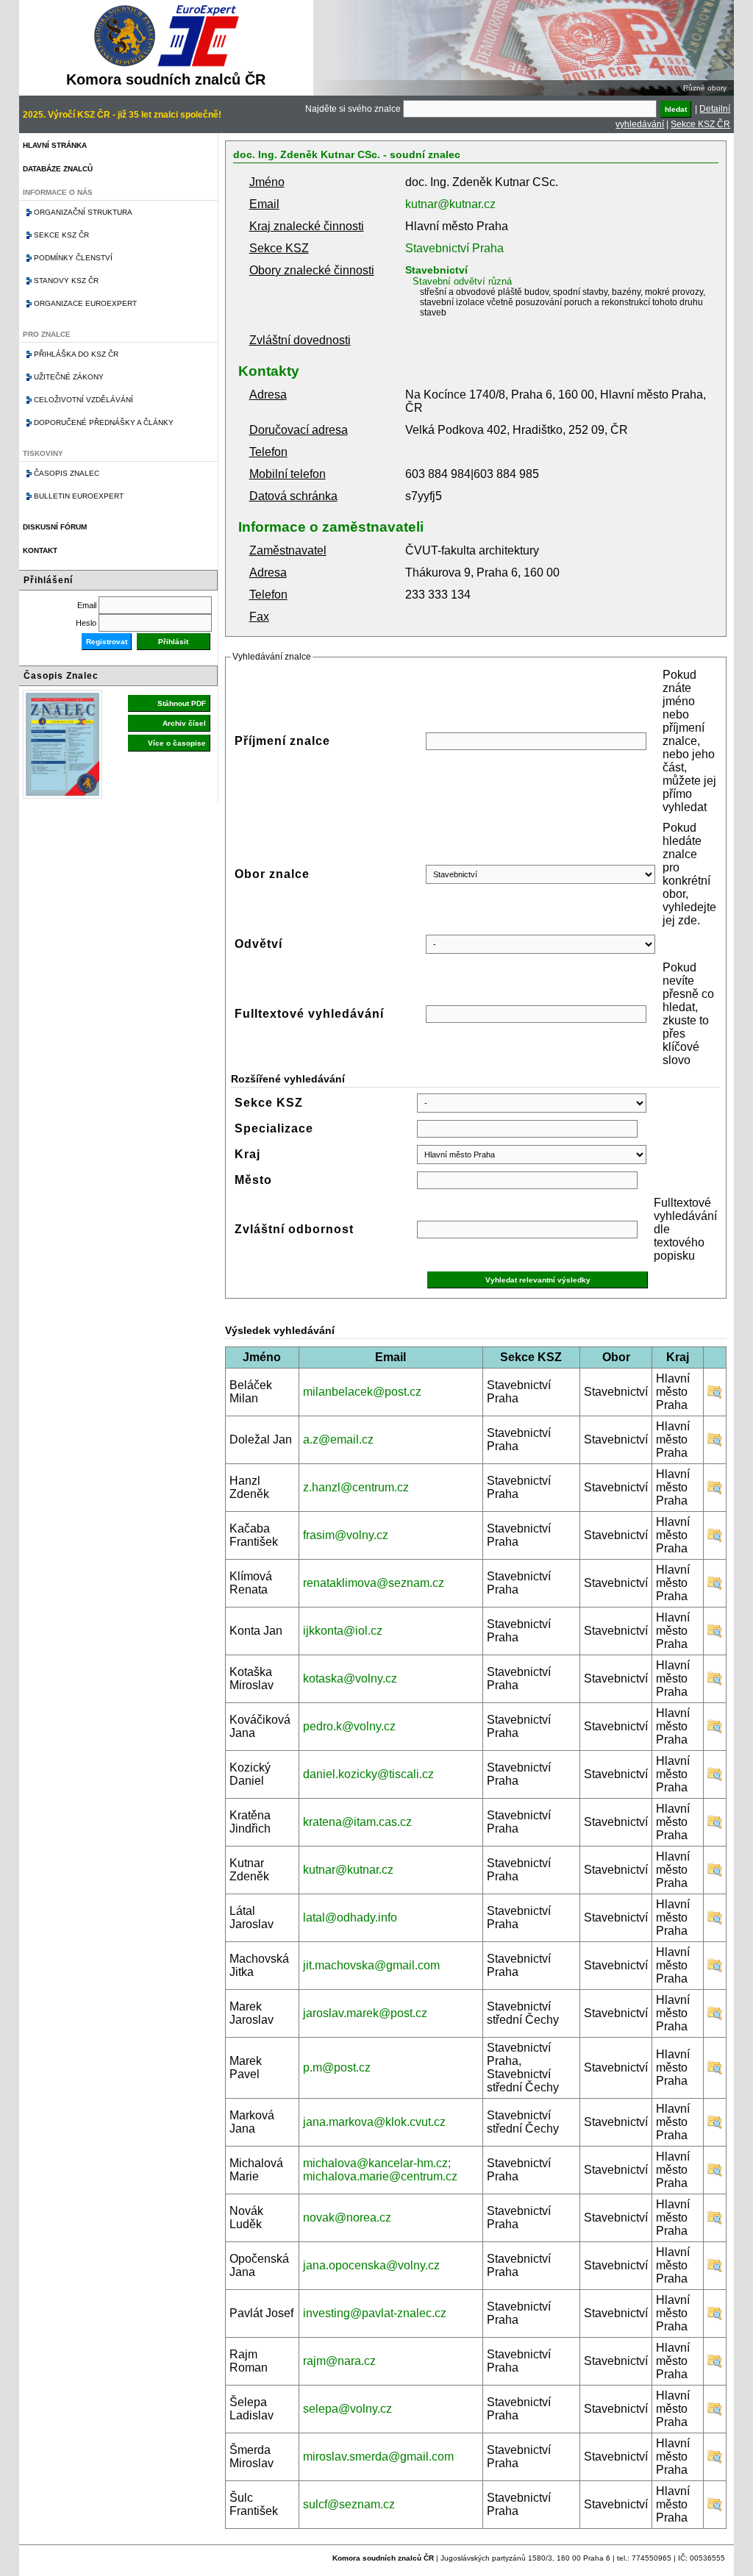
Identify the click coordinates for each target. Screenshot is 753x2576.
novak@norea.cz (347, 2218)
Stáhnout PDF (182, 703)
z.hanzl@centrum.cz (356, 1487)
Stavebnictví (436, 270)
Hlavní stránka (55, 145)
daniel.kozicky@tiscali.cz (368, 1774)
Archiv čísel (184, 723)
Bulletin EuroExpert (79, 496)
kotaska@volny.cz (350, 1678)
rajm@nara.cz (339, 2361)
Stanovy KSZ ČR (66, 281)
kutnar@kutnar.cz (450, 204)
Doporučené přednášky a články (104, 422)
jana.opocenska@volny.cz (371, 2265)
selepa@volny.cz (347, 2409)
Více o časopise (177, 743)
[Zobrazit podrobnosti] (715, 1395)
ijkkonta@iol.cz (343, 1631)
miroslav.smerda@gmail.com (378, 2457)
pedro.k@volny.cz (349, 1726)
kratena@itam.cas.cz (357, 1822)
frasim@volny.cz (346, 1535)
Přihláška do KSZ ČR (76, 354)
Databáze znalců (58, 169)
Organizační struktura (83, 212)
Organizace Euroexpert (85, 303)
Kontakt (40, 550)
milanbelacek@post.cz (362, 1392)
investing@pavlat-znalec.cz (375, 2313)
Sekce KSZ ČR (700, 124)
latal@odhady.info (350, 1917)
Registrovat (107, 642)
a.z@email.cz (338, 1439)
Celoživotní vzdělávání (83, 400)
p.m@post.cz (337, 2067)
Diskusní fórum (55, 527)
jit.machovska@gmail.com (371, 1965)
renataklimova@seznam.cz (374, 1583)
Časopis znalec (67, 473)
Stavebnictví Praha (454, 248)
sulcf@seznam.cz (349, 2504)
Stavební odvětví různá (462, 281)
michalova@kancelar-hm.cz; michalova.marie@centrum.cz (380, 2170)
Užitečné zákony (69, 377)
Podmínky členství (73, 258)
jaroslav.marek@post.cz (365, 2013)
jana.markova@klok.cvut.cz (374, 2122)
